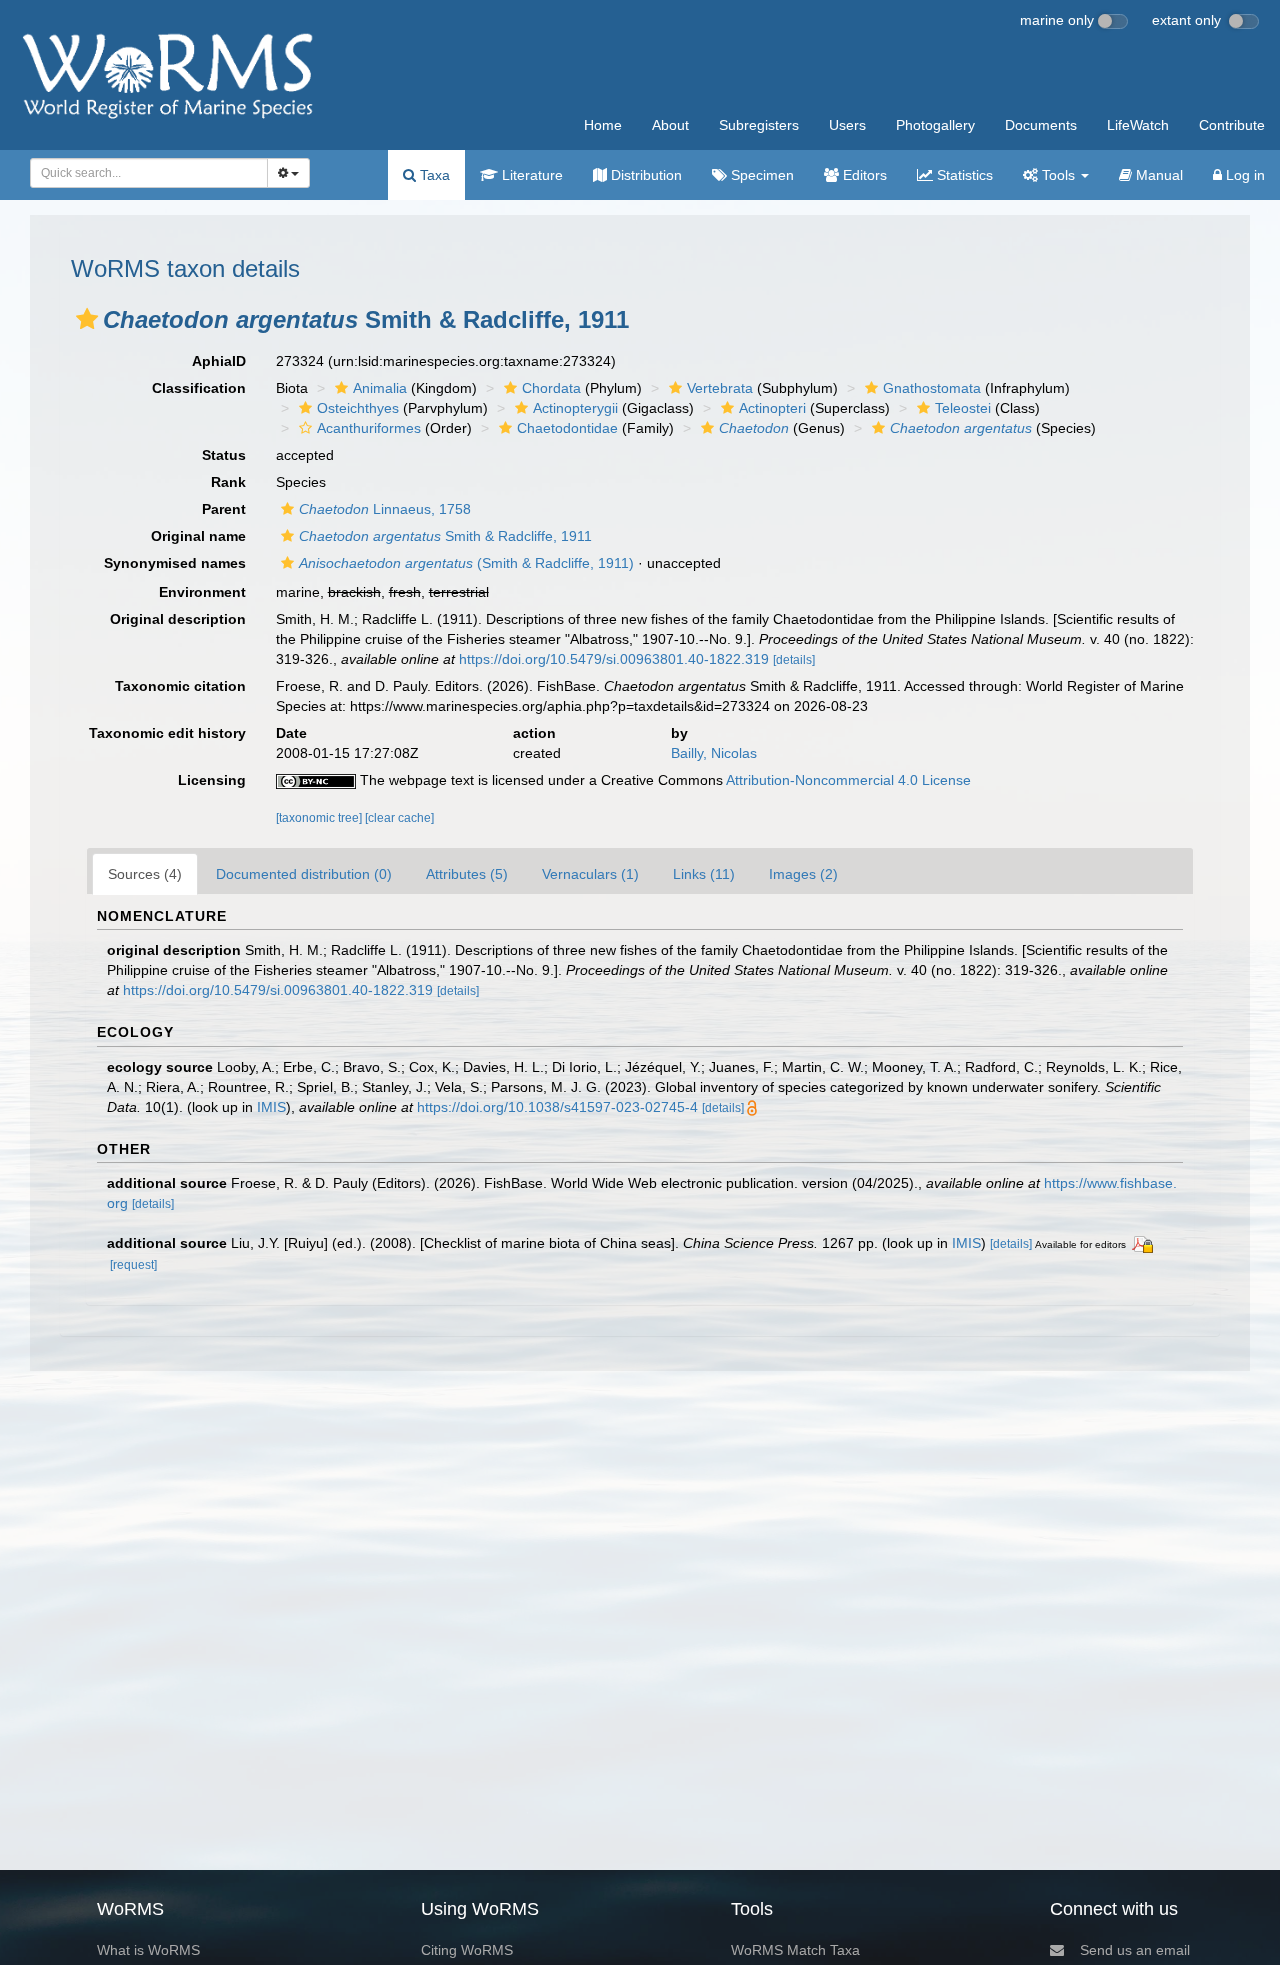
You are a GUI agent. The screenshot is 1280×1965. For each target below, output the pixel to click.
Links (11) (704, 874)
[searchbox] (143, 173)
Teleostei (963, 408)
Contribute (1232, 125)
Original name (198, 536)
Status (224, 455)
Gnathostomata (932, 388)
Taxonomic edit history (167, 733)
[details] (794, 660)
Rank (228, 482)
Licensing (212, 780)
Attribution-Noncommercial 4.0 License (848, 780)
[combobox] (149, 173)
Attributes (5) (467, 874)
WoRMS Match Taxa (795, 1950)
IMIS (271, 1107)
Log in (1243, 175)
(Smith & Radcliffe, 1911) (466, 563)
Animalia (380, 388)
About (670, 125)
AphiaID (219, 361)
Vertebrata (720, 388)
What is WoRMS (148, 1950)
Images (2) (803, 874)
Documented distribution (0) (304, 874)
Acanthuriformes (369, 428)
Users (847, 125)
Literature (530, 175)
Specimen (760, 175)
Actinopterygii (575, 408)
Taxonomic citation (180, 686)
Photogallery (935, 125)
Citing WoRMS (467, 1950)
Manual (1157, 175)
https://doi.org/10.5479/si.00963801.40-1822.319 (614, 659)
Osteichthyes (358, 408)
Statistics (963, 175)
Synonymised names (175, 563)
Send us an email (1135, 1950)
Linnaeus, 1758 (385, 509)
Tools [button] (1058, 175)
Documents (1041, 125)
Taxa (433, 175)
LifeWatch (1138, 125)
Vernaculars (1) (590, 874)
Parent (224, 509)
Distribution (644, 175)
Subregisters (759, 125)
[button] (87, 319)
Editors (863, 175)
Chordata (551, 388)
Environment (202, 592)
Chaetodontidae (567, 428)
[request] (133, 1265)
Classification (199, 388)
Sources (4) (145, 874)
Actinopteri (772, 408)
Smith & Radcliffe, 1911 (445, 536)
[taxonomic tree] (320, 818)
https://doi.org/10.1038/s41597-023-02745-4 (557, 1107)
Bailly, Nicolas (714, 753)
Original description (178, 619)
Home (603, 125)
